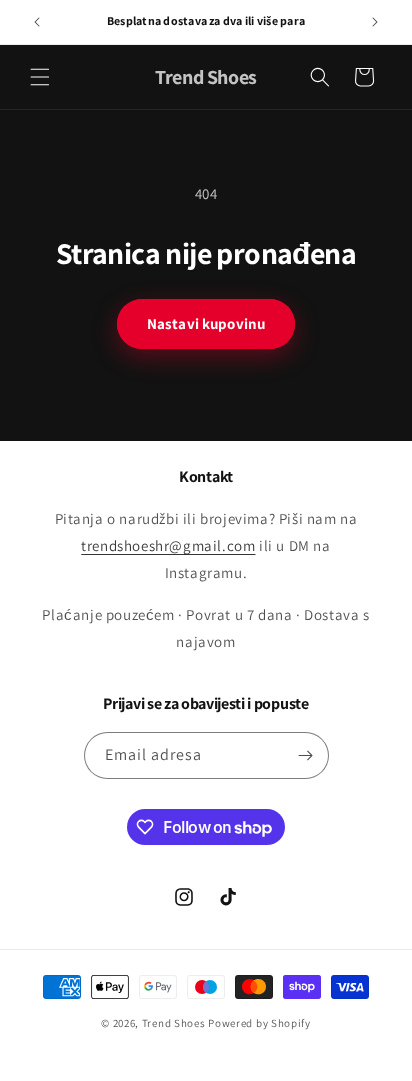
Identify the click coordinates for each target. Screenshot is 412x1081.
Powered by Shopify (259, 1023)
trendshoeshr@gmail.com (168, 545)
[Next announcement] (375, 22)
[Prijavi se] (306, 755)
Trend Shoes (174, 1023)
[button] (40, 77)
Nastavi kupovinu (206, 323)
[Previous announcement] (37, 22)
